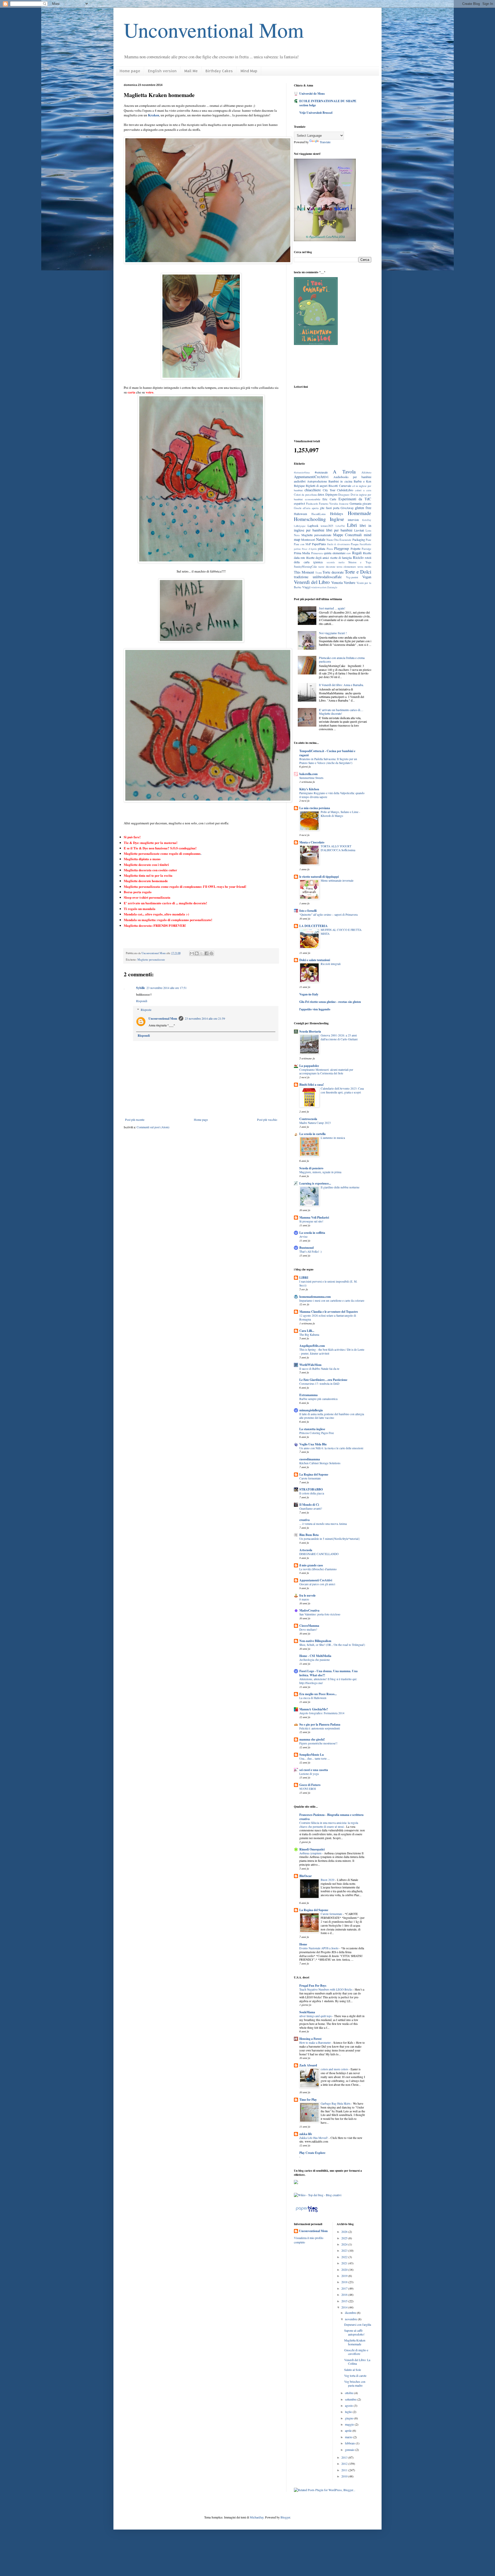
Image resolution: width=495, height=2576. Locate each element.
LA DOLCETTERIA (313, 926)
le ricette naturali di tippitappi (319, 877)
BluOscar (306, 1876)
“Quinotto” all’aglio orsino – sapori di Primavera (328, 915)
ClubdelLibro (345, 490)
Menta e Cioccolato (312, 842)
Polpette (356, 549)
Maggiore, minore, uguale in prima (320, 1172)
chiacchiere (313, 490)
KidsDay (367, 520)
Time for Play (308, 2100)
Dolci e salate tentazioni (315, 960)
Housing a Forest (310, 2039)
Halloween (300, 514)
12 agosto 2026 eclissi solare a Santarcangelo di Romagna (328, 1317)
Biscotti (333, 486)
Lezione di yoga (309, 1774)
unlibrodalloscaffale (327, 577)
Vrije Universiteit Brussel (316, 113)
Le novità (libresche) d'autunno (318, 1569)
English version (162, 71)
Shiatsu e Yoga (360, 562)
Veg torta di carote (355, 2376)
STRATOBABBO (311, 1489)
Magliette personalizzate (151, 960)
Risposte (146, 1010)
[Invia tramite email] (192, 953)
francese (344, 504)
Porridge (366, 549)
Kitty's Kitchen (309, 789)
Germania (356, 503)
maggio (350, 2424)
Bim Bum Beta (309, 1535)
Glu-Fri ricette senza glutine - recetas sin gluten (330, 1002)
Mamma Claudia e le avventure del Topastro (329, 1312)
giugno (350, 2418)
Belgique (299, 486)
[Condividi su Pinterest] (211, 953)
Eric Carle (329, 499)
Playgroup (341, 548)
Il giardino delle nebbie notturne (340, 1187)
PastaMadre (365, 544)
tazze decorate (327, 567)
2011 (345, 2470)
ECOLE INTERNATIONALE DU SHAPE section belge (328, 103)
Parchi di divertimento (339, 544)
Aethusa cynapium (311, 1853)
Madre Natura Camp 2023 (315, 1123)
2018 (345, 2282)
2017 (345, 2288)
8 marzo (304, 1599)
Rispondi (142, 1001)
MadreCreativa (309, 1610)
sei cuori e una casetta (314, 1770)
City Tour (329, 490)
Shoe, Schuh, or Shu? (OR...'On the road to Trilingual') (332, 1645)
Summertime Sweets (311, 778)
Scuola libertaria (310, 1031)
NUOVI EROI (308, 1789)
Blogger (285, 2517)
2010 (345, 2476)
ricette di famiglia (341, 558)
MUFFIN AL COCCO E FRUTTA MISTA (341, 932)
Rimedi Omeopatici (312, 1849)
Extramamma (308, 1395)
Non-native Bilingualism (315, 1641)
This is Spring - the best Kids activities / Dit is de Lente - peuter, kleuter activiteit (332, 1351)
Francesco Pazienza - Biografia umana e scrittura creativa (331, 1817)
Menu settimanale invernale (337, 880)
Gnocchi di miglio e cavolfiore (356, 2352)
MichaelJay (257, 2517)
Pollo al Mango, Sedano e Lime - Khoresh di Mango (340, 814)
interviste (353, 520)
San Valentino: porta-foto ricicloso (320, 1614)
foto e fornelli (308, 911)
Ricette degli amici (318, 558)
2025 (345, 2238)
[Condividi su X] (202, 953)
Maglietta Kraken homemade (355, 2342)
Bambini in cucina (340, 481)
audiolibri (300, 481)
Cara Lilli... (307, 1331)
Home (303, 1944)
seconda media (336, 562)
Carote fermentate (310, 1478)
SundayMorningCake (306, 567)
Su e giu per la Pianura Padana (320, 1724)
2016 (345, 2295)
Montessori (308, 540)
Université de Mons (312, 94)
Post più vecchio (267, 1120)
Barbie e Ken (362, 481)
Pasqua (355, 544)
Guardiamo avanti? (311, 1508)
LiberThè (340, 526)
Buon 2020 (328, 1880)
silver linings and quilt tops (316, 2016)
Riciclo (358, 557)
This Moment (304, 572)
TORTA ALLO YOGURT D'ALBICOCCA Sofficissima (338, 848)
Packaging (359, 540)
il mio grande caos (311, 1565)
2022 (345, 2257)
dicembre (351, 2313)
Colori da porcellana (305, 495)
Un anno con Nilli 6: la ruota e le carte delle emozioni (331, 1448)
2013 (345, 2457)
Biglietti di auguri (317, 486)
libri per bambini (339, 530)
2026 (345, 2232)
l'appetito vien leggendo (315, 1009)
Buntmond (307, 1248)
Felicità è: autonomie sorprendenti (320, 1728)
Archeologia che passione (315, 1660)
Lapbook (313, 526)
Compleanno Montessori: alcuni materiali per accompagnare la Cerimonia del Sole (326, 1072)
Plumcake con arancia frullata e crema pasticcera (342, 659)
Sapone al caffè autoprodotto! (354, 2332)
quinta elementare (335, 553)
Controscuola (308, 1119)
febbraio (350, 2443)
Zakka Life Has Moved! (314, 2138)
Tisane (319, 573)
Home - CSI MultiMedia (315, 1656)
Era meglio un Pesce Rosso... (318, 1694)
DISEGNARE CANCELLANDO (319, 1554)
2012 (345, 2464)
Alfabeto (366, 472)
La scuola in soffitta (312, 1233)
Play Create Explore (312, 2153)
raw (349, 553)
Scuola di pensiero (311, 1168)
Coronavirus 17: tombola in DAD (319, 1384)
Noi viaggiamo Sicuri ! (333, 633)
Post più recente (135, 1120)
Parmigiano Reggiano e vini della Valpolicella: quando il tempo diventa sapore (332, 795)
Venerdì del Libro (312, 582)
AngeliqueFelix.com (312, 1346)
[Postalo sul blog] (197, 953)
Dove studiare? (308, 1629)
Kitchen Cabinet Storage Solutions (320, 1463)
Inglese (337, 519)
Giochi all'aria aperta (306, 508)
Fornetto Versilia (328, 504)
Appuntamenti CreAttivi (316, 1580)
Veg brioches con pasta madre (355, 2383)
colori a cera (363, 490)
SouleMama (307, 2012)
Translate (325, 142)
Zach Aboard (308, 2065)
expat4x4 (299, 503)
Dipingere (331, 494)
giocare (367, 503)
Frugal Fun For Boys (313, 1986)
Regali (357, 553)
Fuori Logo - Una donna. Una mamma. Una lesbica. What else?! (328, 1673)
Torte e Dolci (358, 572)
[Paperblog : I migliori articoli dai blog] (307, 2212)
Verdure (349, 582)
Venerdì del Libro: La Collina (357, 2362)
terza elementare (346, 567)
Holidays (337, 514)
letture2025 (327, 526)
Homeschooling (310, 519)
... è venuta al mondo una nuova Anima (323, 1524)
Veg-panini (352, 577)
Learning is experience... (315, 1183)
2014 (345, 2307)
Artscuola (306, 1550)
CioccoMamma (309, 1626)
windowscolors (319, 587)
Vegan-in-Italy (309, 994)
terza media (364, 567)
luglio (349, 2412)
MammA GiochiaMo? (314, 1709)
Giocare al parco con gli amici (317, 1584)
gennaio (350, 2450)
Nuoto (330, 540)
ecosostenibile (313, 499)
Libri (352, 525)
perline (297, 549)
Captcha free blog (333, 365)
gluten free (363, 508)
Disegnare (344, 495)
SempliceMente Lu (312, 1755)
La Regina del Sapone (314, 1474)
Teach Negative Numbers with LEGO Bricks (326, 1989)
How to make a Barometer (315, 2043)
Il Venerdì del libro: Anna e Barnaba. (341, 685)
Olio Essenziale (343, 540)
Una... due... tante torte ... (315, 1758)
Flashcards (312, 504)
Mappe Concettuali (348, 535)
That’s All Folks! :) (311, 1251)
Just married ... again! (332, 608)
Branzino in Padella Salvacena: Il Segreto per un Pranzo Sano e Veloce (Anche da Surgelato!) (328, 761)
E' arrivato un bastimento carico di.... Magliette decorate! (341, 712)
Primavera (317, 553)
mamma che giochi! (312, 1739)
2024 (345, 2244)
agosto (349, 2405)
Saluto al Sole (353, 2370)
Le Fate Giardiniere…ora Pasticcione (323, 1380)
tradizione (301, 577)
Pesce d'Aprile (309, 549)
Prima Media (302, 553)
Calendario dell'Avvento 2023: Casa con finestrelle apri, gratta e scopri (342, 1090)
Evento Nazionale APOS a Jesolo (319, 1948)
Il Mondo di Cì (309, 1505)
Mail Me (191, 71)
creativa (304, 1520)
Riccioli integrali (331, 964)
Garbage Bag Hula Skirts (336, 2103)
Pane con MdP (302, 544)
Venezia (337, 582)
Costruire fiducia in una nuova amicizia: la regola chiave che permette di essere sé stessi (329, 1825)
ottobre (350, 2393)
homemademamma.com (315, 1297)
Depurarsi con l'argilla (358, 2324)
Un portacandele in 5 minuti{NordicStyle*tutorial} (329, 1539)
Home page (130, 71)
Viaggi (306, 587)
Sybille (141, 988)
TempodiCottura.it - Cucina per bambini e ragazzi (327, 753)
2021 (345, 2263)
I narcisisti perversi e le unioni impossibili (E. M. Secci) (328, 1283)
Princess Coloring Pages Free (317, 1433)
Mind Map (249, 71)
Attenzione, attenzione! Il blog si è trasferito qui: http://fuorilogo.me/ (328, 1681)
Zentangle (332, 587)
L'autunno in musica (333, 1138)
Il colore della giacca (312, 1493)
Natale (321, 539)
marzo (349, 2437)
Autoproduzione (317, 481)
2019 (345, 2276)
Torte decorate (333, 572)
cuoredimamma (310, 1459)
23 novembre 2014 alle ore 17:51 (167, 988)
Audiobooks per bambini (352, 477)
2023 (345, 2250)
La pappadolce (309, 1066)
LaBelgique (300, 526)
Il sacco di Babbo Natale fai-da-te (319, 1369)
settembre (351, 2399)
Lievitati (359, 530)
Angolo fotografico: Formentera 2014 (322, 1713)
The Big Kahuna (309, 1335)
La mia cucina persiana (315, 808)
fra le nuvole (307, 1595)
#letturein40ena (302, 473)
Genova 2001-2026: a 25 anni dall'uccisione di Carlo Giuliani (339, 1037)
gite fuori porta (329, 508)
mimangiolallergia (311, 1410)
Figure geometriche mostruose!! (318, 1743)
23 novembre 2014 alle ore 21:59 (205, 1018)
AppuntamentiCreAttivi (311, 477)
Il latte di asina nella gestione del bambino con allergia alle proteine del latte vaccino (332, 1416)
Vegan (367, 577)
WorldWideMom (310, 1365)
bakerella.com (308, 774)
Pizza (330, 549)
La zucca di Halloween (313, 1698)
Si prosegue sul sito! (311, 1221)
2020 (345, 2269)
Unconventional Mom (214, 30)
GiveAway (347, 508)
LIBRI (304, 1278)
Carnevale (345, 486)
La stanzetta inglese (312, 1429)
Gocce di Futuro (310, 1785)
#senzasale (321, 472)
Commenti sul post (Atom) (153, 1127)
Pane (369, 540)
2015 (345, 2301)
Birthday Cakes (219, 71)
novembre (351, 2319)
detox (321, 494)
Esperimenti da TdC (355, 499)
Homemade (360, 513)
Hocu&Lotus (319, 514)
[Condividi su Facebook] (207, 953)
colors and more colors (335, 2069)
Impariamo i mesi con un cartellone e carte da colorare (332, 1301)
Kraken (154, 115)
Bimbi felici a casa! (312, 1085)
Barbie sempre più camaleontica (318, 1399)
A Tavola (344, 472)
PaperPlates (319, 544)
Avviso (303, 1237)
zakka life (306, 2134)
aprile (349, 2430)
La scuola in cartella (312, 1134)
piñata (321, 549)
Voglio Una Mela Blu (313, 1444)
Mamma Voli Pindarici (314, 1217)
